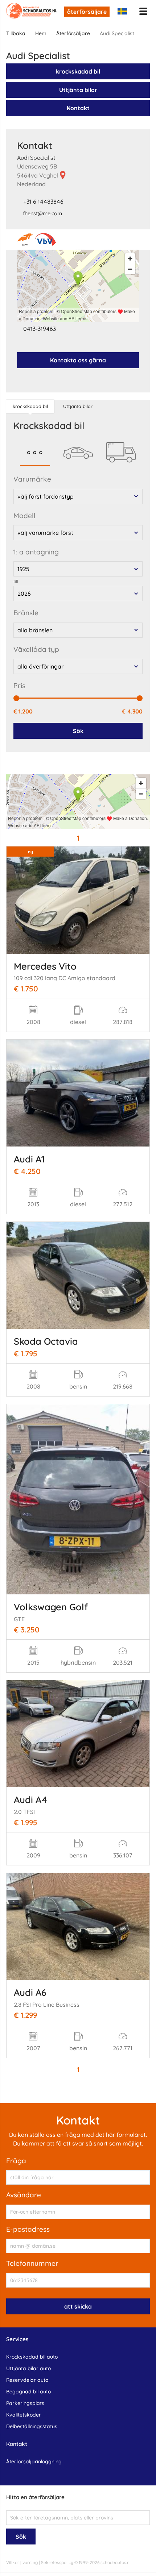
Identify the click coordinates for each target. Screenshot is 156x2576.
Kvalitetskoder (24, 2415)
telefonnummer (32, 2263)
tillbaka (16, 33)
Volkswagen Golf (51, 1607)
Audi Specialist (36, 158)
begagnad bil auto (28, 2392)
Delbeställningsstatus (32, 2426)
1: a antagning (36, 552)
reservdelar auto (27, 2380)
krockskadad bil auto (32, 2357)
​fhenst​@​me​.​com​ (42, 213)
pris (19, 686)
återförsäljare (87, 12)
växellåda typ (36, 649)
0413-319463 (40, 329)
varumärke (32, 479)
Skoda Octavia (46, 1341)
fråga (16, 2161)
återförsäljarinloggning (34, 2461)
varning (30, 2562)
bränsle (26, 613)
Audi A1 (29, 1159)
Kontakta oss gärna (78, 360)
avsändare (24, 2195)
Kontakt (78, 108)
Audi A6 (30, 1992)
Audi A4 (31, 1799)
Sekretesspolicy (57, 2562)
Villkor (13, 2562)
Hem (41, 33)
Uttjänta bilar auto (28, 2368)
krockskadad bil (78, 71)
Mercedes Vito (45, 966)
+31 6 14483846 (43, 201)
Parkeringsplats (25, 2403)
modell (24, 516)
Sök (78, 731)
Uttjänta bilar (78, 90)
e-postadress (28, 2229)
